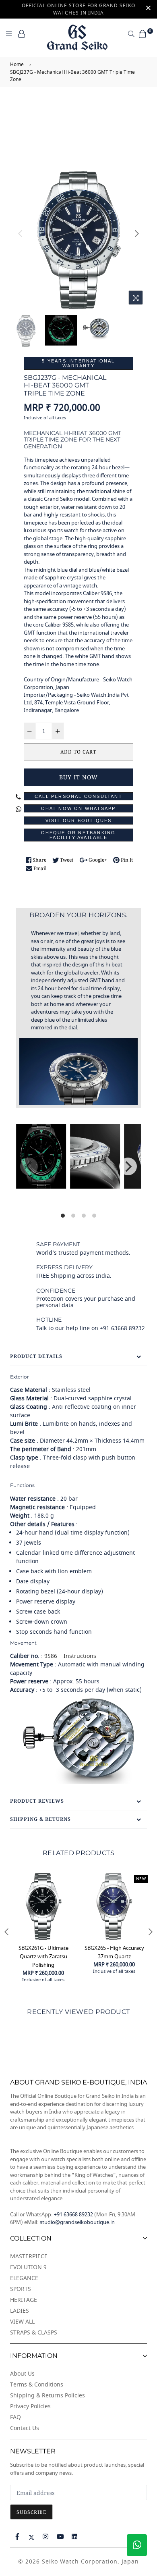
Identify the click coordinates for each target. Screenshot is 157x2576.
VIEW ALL (22, 2322)
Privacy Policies (30, 2406)
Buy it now (78, 777)
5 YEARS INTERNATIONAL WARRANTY (78, 363)
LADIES (20, 2311)
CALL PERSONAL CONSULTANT (78, 796)
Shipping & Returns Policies (48, 2396)
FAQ (15, 2417)
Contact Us (25, 2428)
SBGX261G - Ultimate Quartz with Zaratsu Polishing (43, 1956)
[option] (79, 240)
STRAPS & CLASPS (34, 2333)
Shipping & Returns (40, 1819)
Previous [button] (20, 233)
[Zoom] (136, 298)
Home (17, 65)
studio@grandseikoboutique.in (77, 2222)
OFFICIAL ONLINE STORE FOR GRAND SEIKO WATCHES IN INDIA (78, 9)
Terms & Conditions (37, 2385)
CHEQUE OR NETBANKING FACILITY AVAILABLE (78, 835)
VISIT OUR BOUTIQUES (79, 820)
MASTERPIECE (29, 2256)
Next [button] (137, 233)
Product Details (36, 1356)
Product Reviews (37, 1801)
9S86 (51, 1656)
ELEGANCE (24, 2278)
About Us (22, 2374)
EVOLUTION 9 (28, 2267)
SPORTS (21, 2289)
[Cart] (143, 34)
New (141, 1879)
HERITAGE (24, 2300)
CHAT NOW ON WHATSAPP (78, 808)
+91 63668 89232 (73, 2215)
